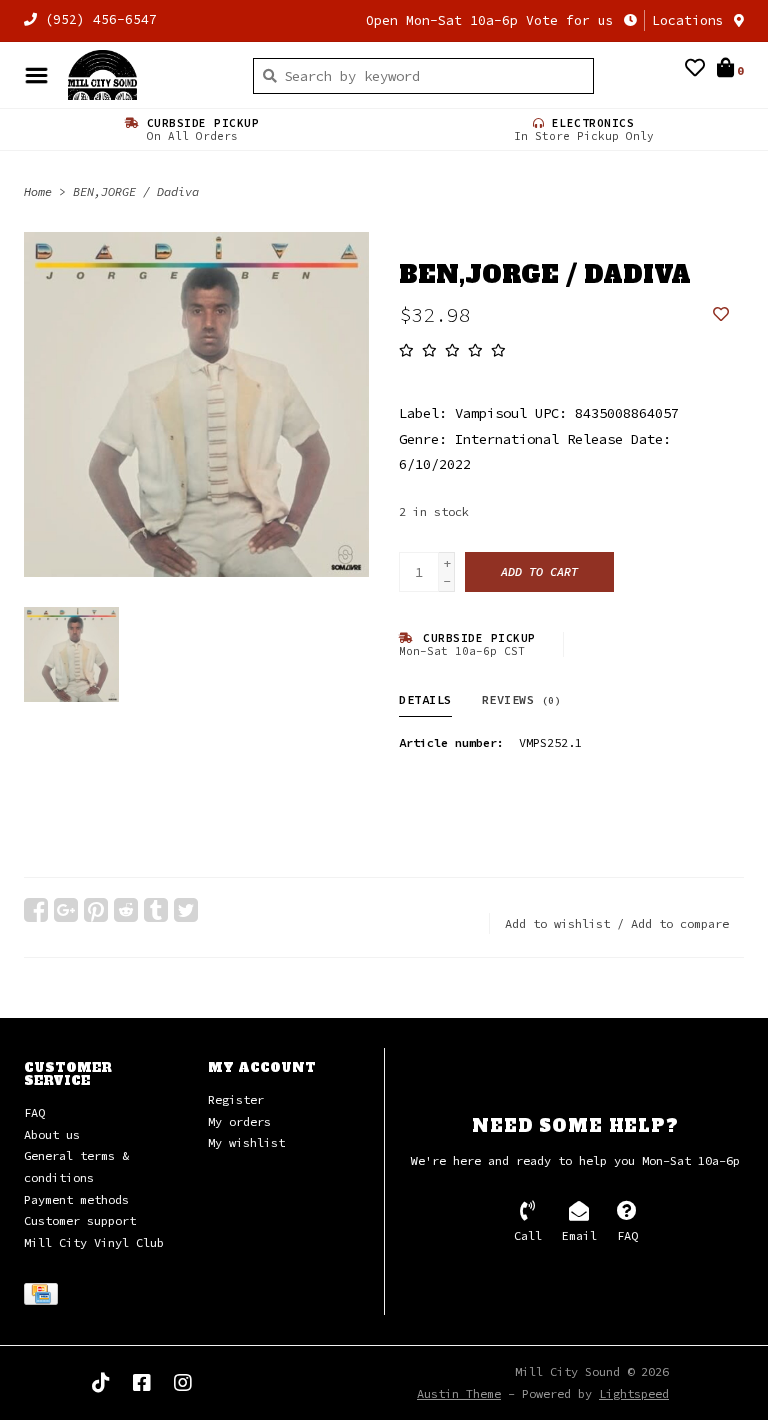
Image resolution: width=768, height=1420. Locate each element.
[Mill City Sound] (145, 75)
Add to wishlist (557, 923)
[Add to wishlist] (721, 315)
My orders (239, 1121)
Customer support (80, 1220)
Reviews (522, 699)
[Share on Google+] (66, 910)
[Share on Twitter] (186, 910)
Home (38, 191)
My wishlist (246, 1142)
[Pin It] (96, 910)
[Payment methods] (44, 1297)
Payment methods (76, 1199)
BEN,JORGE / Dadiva (136, 191)
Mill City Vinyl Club (94, 1242)
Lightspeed (634, 1393)
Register (236, 1099)
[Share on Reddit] (126, 910)
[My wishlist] (695, 70)
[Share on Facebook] (36, 910)
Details (425, 699)
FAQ (34, 1112)
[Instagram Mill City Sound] (183, 1383)
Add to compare (680, 923)
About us (52, 1134)
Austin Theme (459, 1393)
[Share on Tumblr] (156, 910)
